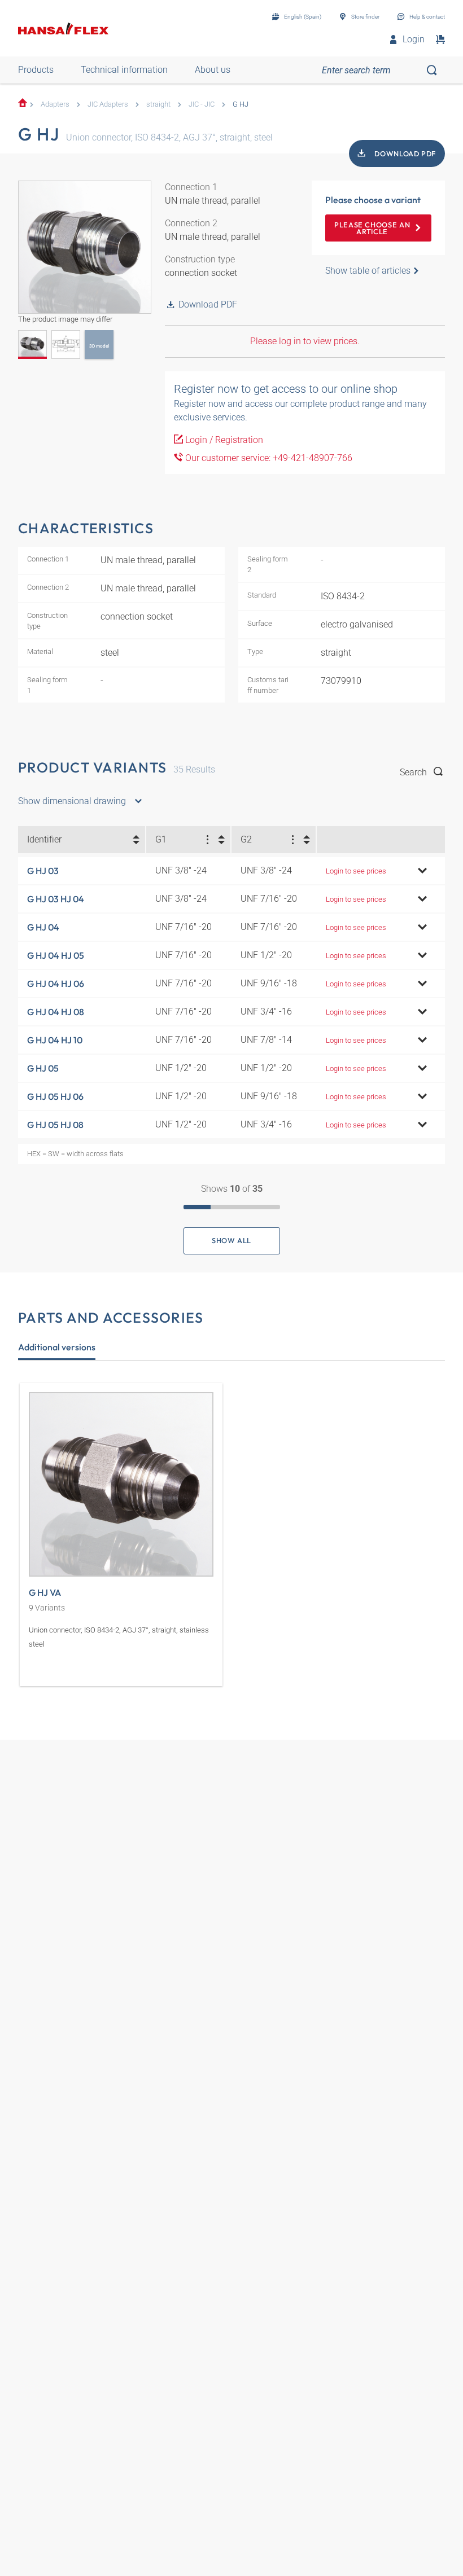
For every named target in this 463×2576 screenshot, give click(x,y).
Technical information (124, 70)
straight (158, 104)
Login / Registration (223, 440)
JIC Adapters (108, 104)
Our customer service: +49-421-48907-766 (268, 458)
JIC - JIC (202, 104)
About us (213, 70)
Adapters (55, 104)
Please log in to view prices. (305, 341)
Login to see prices (356, 871)
